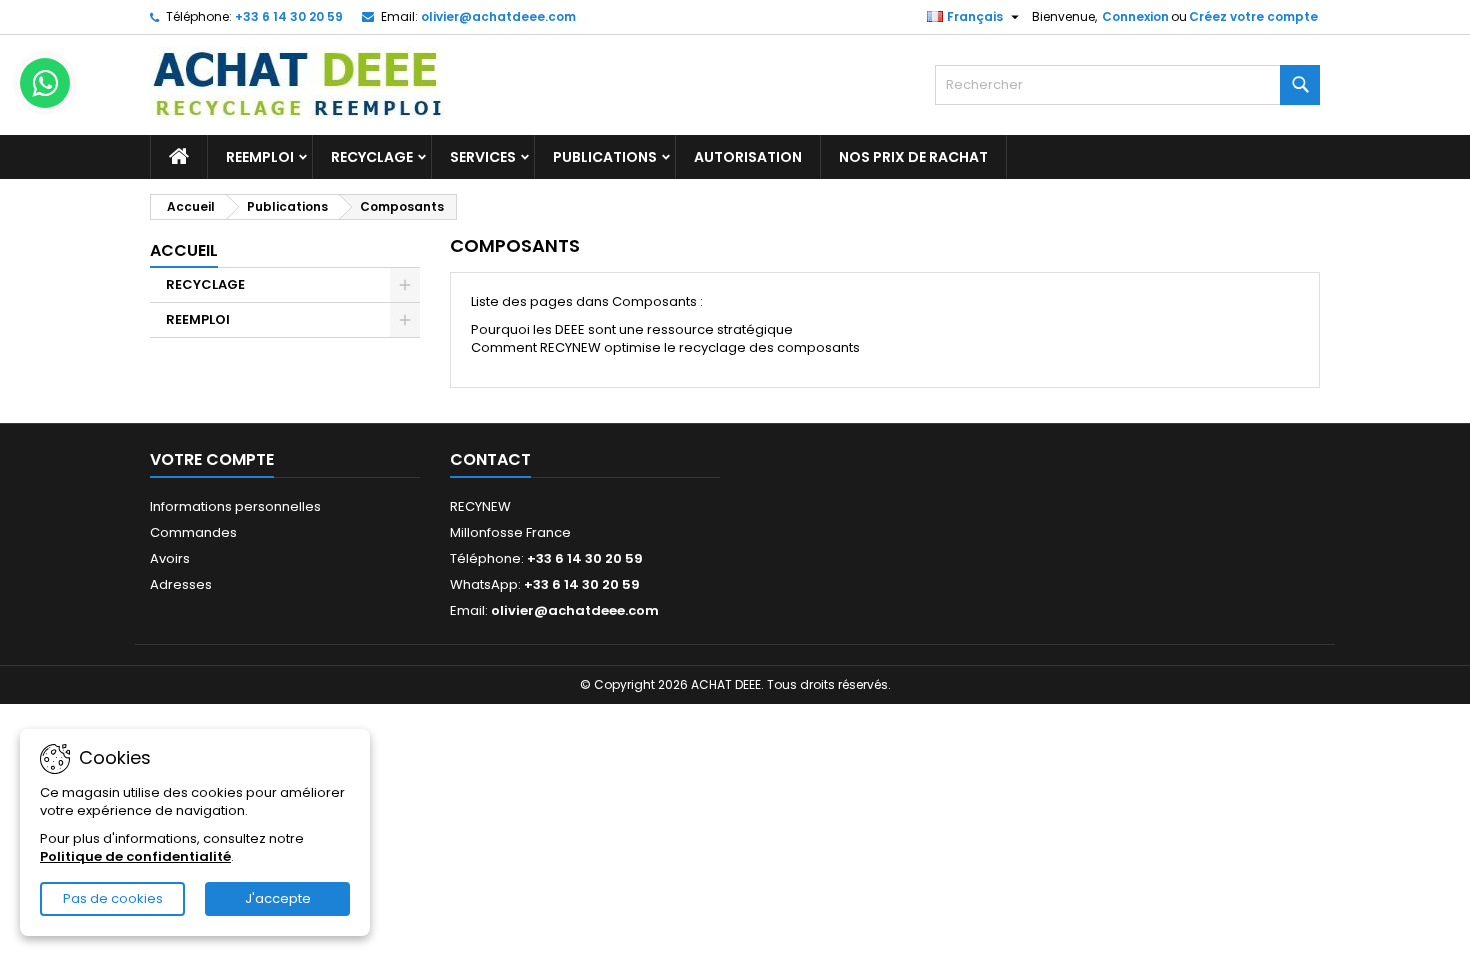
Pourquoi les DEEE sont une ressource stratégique (632, 329)
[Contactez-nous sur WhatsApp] (45, 83)
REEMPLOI (260, 157)
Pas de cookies (113, 898)
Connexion (1135, 16)
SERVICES (483, 157)
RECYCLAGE (372, 157)
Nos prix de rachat (913, 157)
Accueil (184, 250)
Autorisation (748, 157)
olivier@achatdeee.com (498, 16)
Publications (605, 157)
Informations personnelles (235, 506)
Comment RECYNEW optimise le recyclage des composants (665, 347)
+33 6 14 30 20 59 (289, 16)
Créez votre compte (1253, 16)
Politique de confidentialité (135, 856)
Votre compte (212, 459)
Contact (490, 459)
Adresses (181, 584)
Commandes (193, 532)
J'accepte (278, 898)
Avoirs (170, 558)
